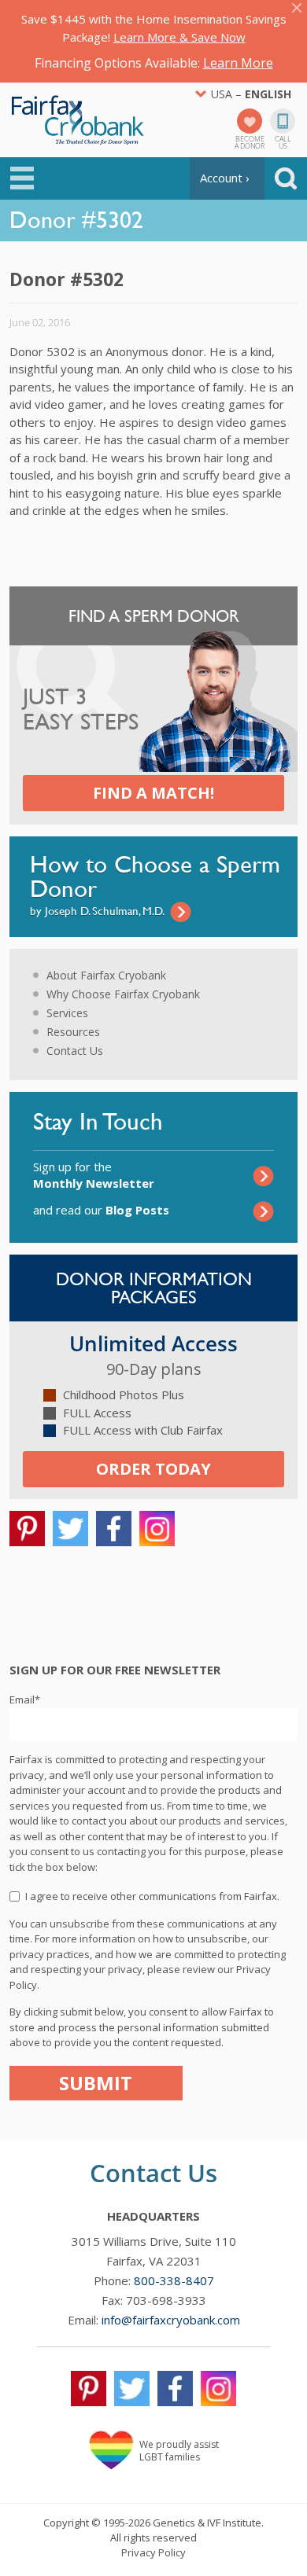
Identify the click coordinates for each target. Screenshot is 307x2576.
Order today (153, 1469)
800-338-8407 (174, 2280)
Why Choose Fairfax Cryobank (123, 994)
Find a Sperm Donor (154, 616)
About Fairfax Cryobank (106, 975)
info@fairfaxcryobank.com (171, 2320)
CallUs (283, 141)
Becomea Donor (250, 141)
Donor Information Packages (154, 1288)
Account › (225, 178)
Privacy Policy (153, 2552)
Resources (73, 1032)
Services (67, 1013)
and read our (101, 1210)
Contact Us (75, 1051)
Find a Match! (153, 793)
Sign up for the (94, 1175)
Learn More (238, 63)
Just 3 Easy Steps (81, 710)
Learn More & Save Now (179, 37)
